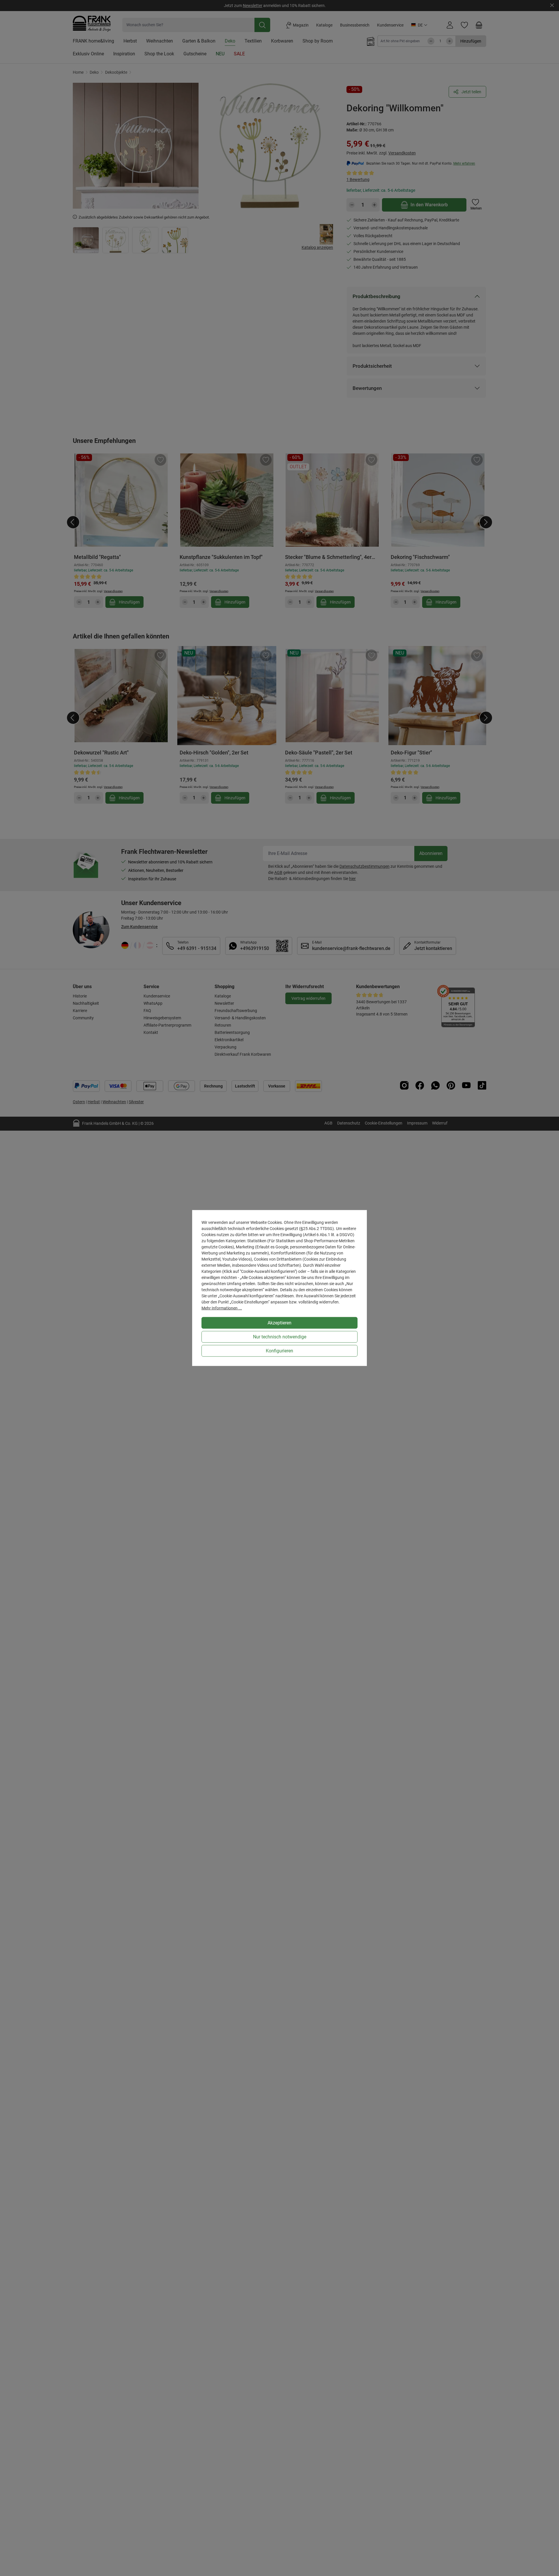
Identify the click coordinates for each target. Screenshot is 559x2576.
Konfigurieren (279, 1351)
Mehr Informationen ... (222, 1308)
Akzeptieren (279, 1323)
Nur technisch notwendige (280, 1337)
